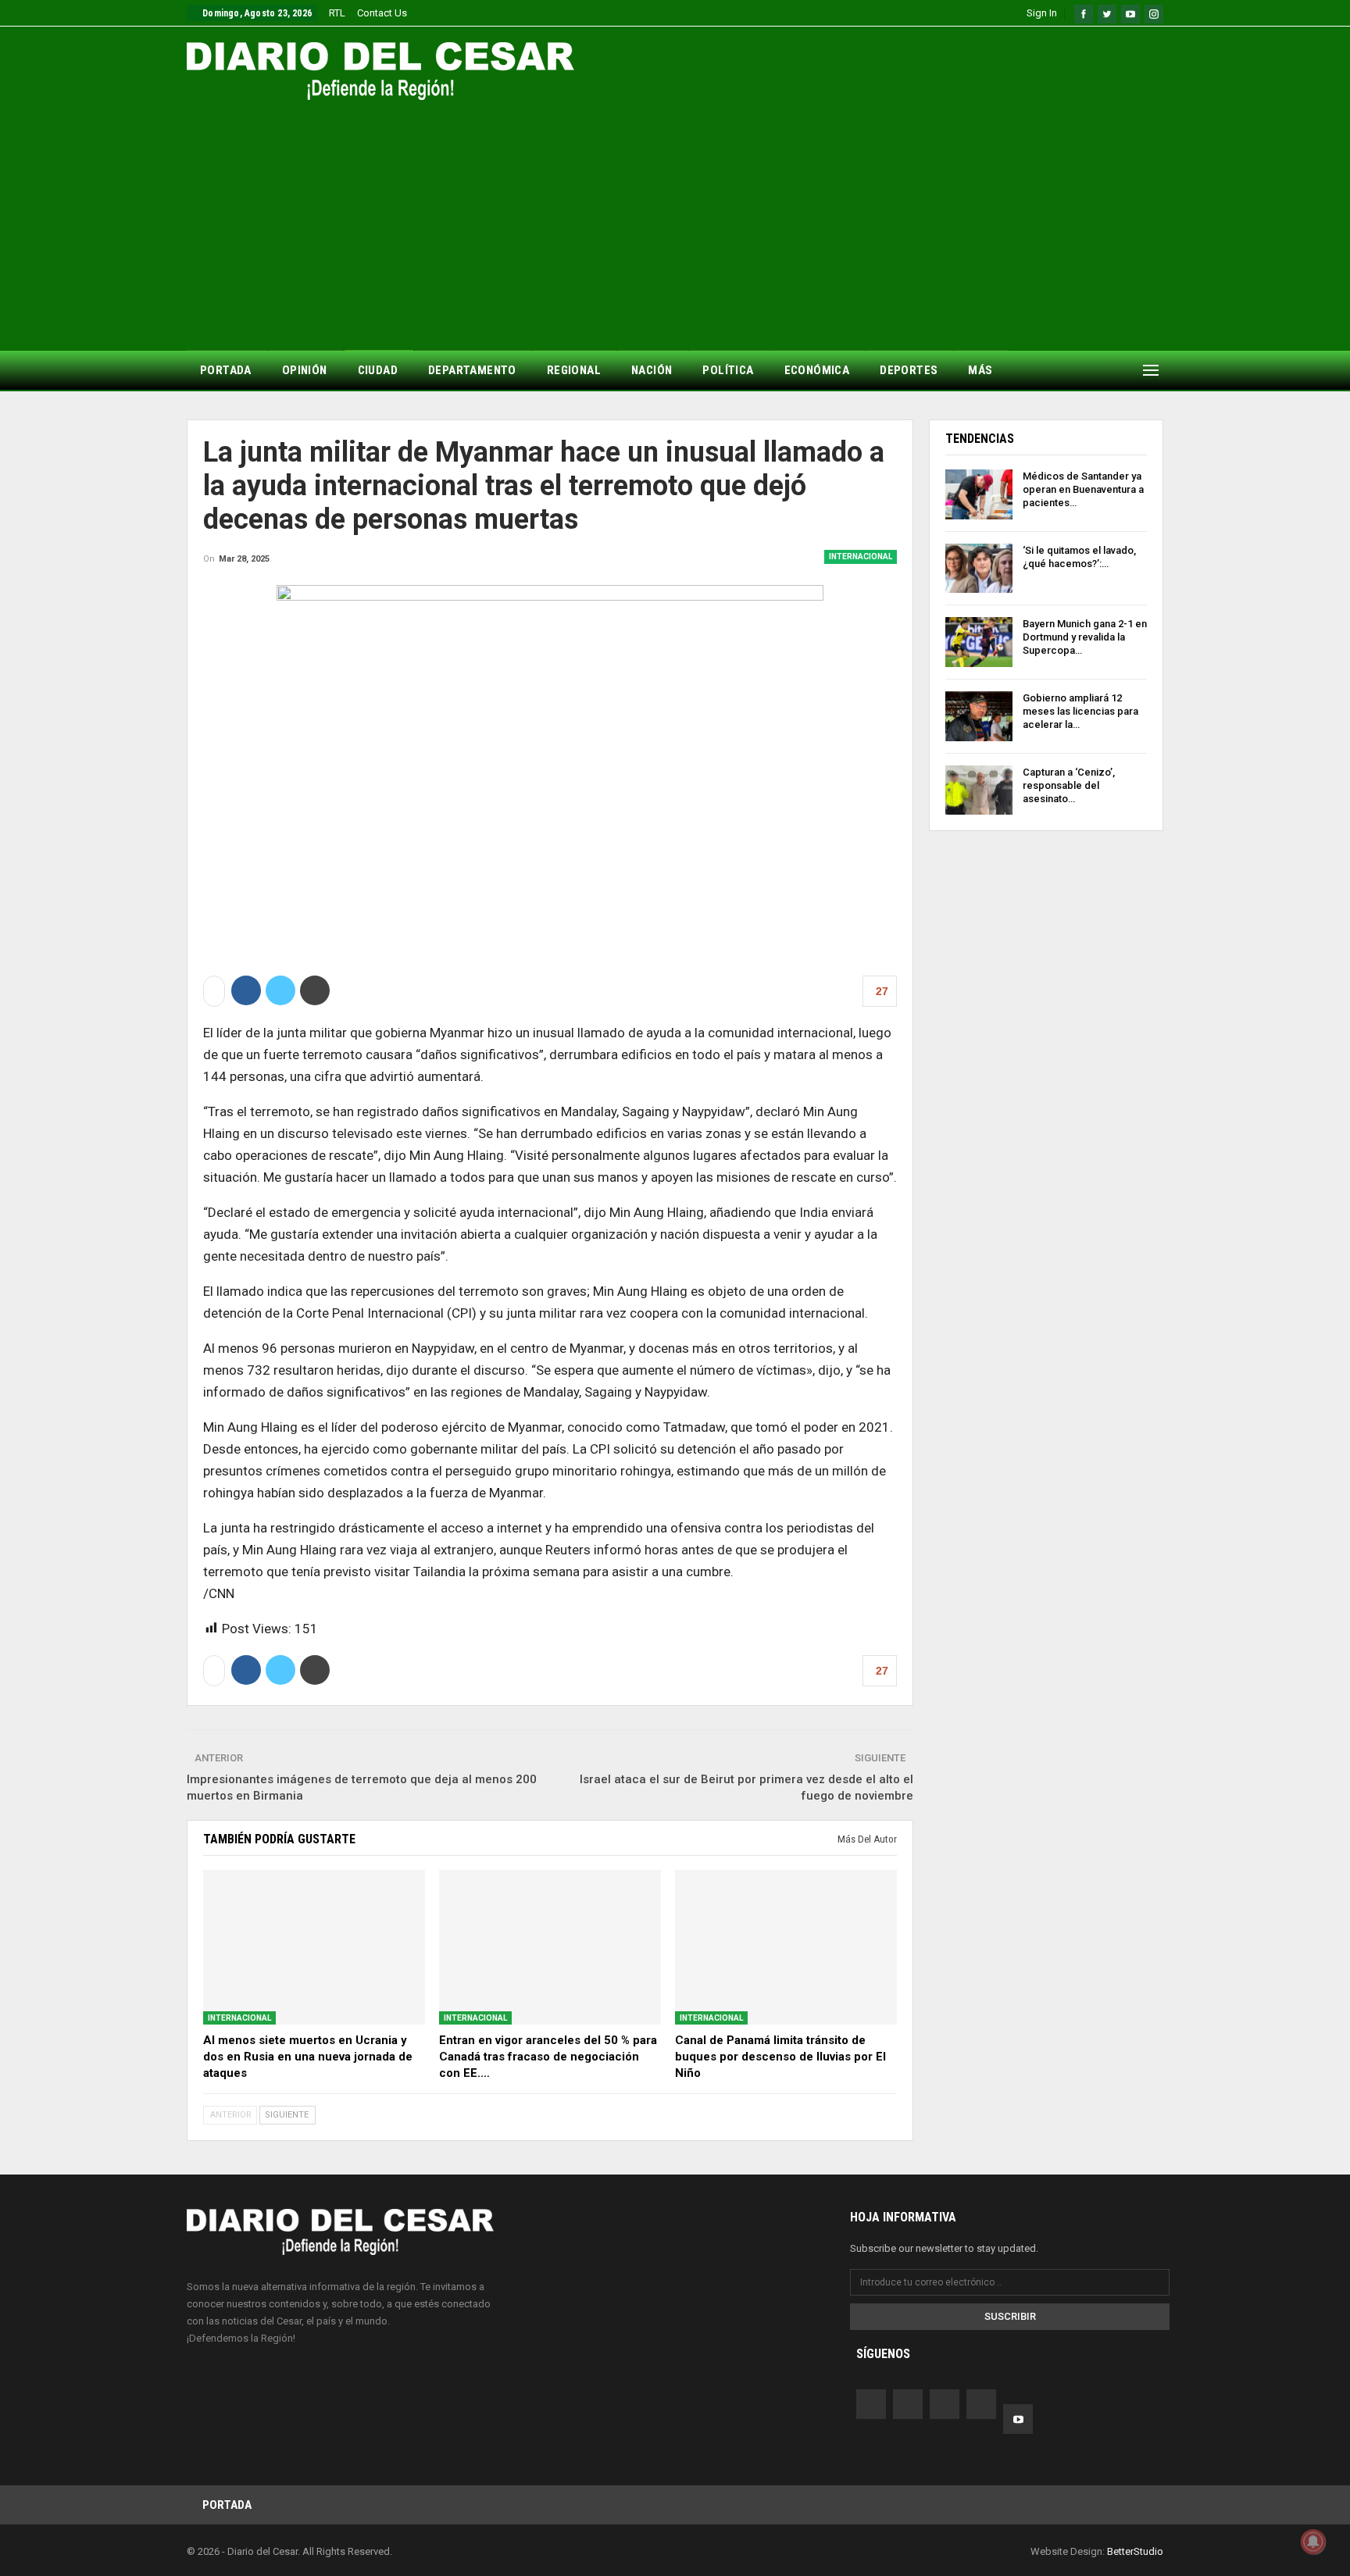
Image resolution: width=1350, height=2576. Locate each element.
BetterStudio (1135, 2551)
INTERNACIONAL (861, 557)
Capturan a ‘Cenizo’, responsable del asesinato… (1069, 785)
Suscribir (1010, 2316)
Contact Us (382, 13)
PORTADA (226, 370)
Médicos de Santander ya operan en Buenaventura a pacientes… (1083, 489)
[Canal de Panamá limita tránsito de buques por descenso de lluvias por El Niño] (786, 1948)
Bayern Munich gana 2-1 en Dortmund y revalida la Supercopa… (1085, 637)
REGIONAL (574, 370)
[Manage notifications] (1313, 2542)
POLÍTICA (728, 370)
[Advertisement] (675, 217)
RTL (337, 13)
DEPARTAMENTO (472, 370)
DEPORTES (909, 370)
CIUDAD (378, 370)
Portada (227, 2505)
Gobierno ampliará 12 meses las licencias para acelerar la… (1080, 711)
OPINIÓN (305, 370)
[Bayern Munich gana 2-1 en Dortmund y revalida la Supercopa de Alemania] (979, 642)
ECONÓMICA (817, 370)
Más (980, 370)
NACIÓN (652, 370)
